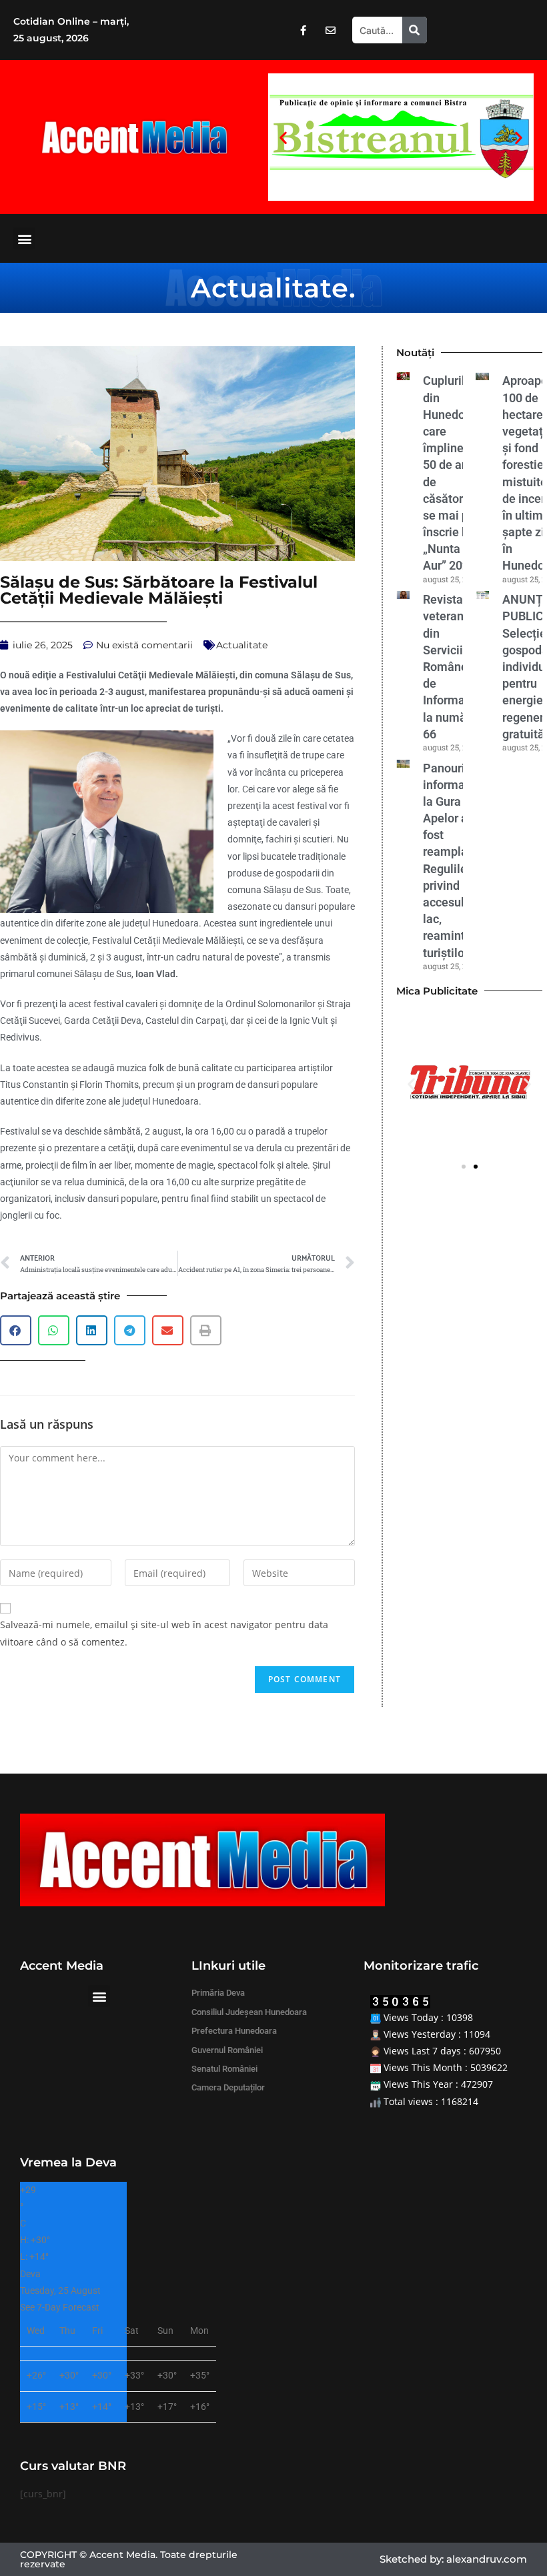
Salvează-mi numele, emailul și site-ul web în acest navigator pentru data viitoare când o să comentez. (164, 1633)
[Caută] (415, 30)
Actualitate (270, 288)
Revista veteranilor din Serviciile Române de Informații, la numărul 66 (452, 667)
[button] (283, 137)
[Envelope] (330, 30)
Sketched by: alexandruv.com (453, 2559)
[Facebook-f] (303, 30)
